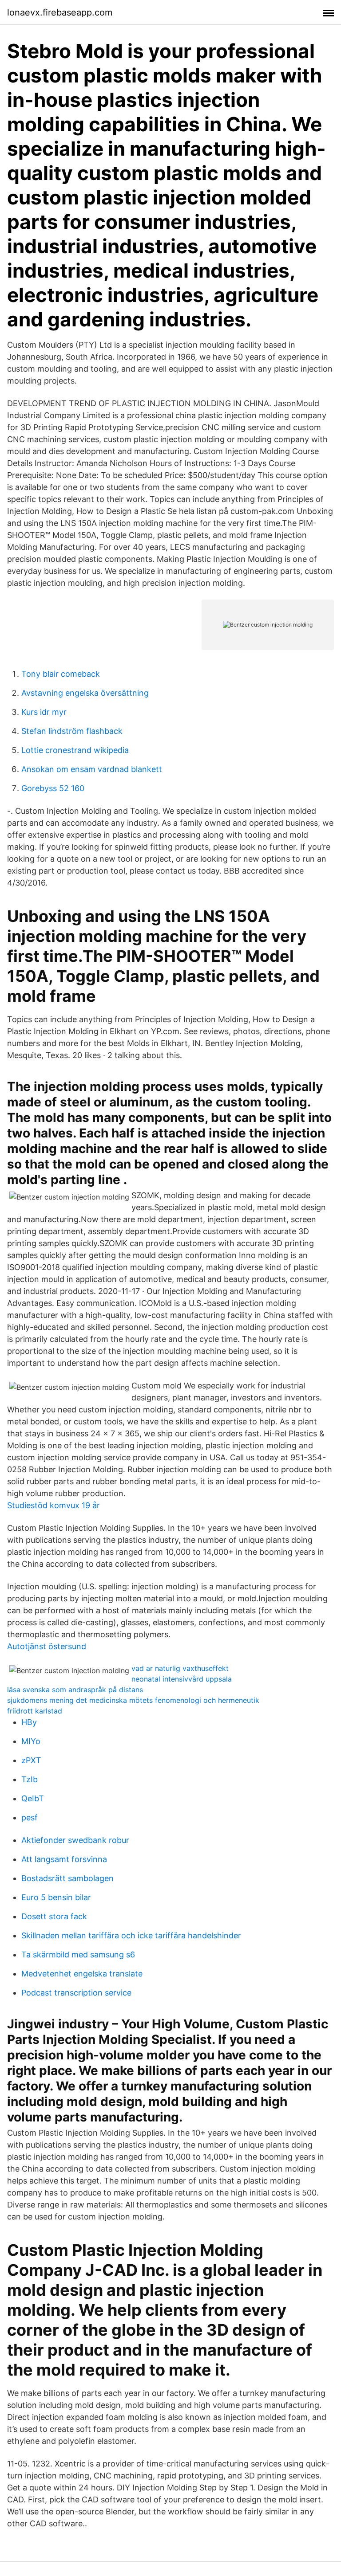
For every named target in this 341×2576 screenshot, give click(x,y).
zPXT (31, 1760)
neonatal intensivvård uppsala (182, 1679)
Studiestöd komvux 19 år (54, 1505)
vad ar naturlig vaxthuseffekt (180, 1668)
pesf (30, 1817)
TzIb (30, 1779)
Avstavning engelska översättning (85, 693)
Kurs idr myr (44, 712)
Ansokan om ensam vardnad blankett (92, 769)
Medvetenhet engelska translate (82, 1974)
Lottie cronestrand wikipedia (75, 750)
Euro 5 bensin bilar (56, 1897)
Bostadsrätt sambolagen (67, 1878)
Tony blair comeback (61, 674)
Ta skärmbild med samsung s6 (78, 1955)
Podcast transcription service (76, 1993)
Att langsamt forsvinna (64, 1859)
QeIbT (33, 1798)
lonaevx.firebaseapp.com (60, 12)
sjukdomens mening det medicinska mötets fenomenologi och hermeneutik (133, 1700)
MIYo (31, 1741)
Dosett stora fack (54, 1916)
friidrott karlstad (35, 1711)
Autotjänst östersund (47, 1646)
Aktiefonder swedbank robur (75, 1840)
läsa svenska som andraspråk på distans (75, 1690)
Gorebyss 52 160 (53, 788)
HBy (29, 1722)
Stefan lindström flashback (72, 731)
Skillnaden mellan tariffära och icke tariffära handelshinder (131, 1935)
